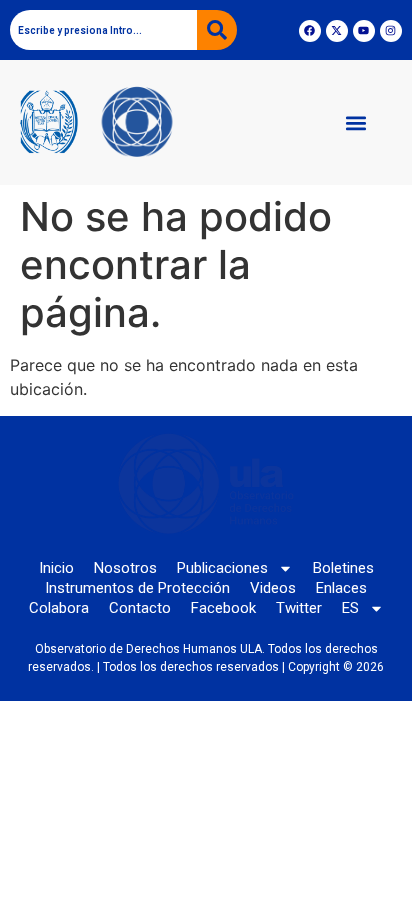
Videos (273, 588)
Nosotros (125, 568)
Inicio (56, 568)
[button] (355, 122)
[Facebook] (310, 31)
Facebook (223, 608)
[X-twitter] (337, 31)
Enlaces (341, 588)
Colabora (59, 608)
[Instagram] (391, 31)
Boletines (343, 568)
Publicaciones (222, 568)
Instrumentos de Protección (137, 588)
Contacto (140, 608)
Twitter (299, 608)
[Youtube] (364, 31)
